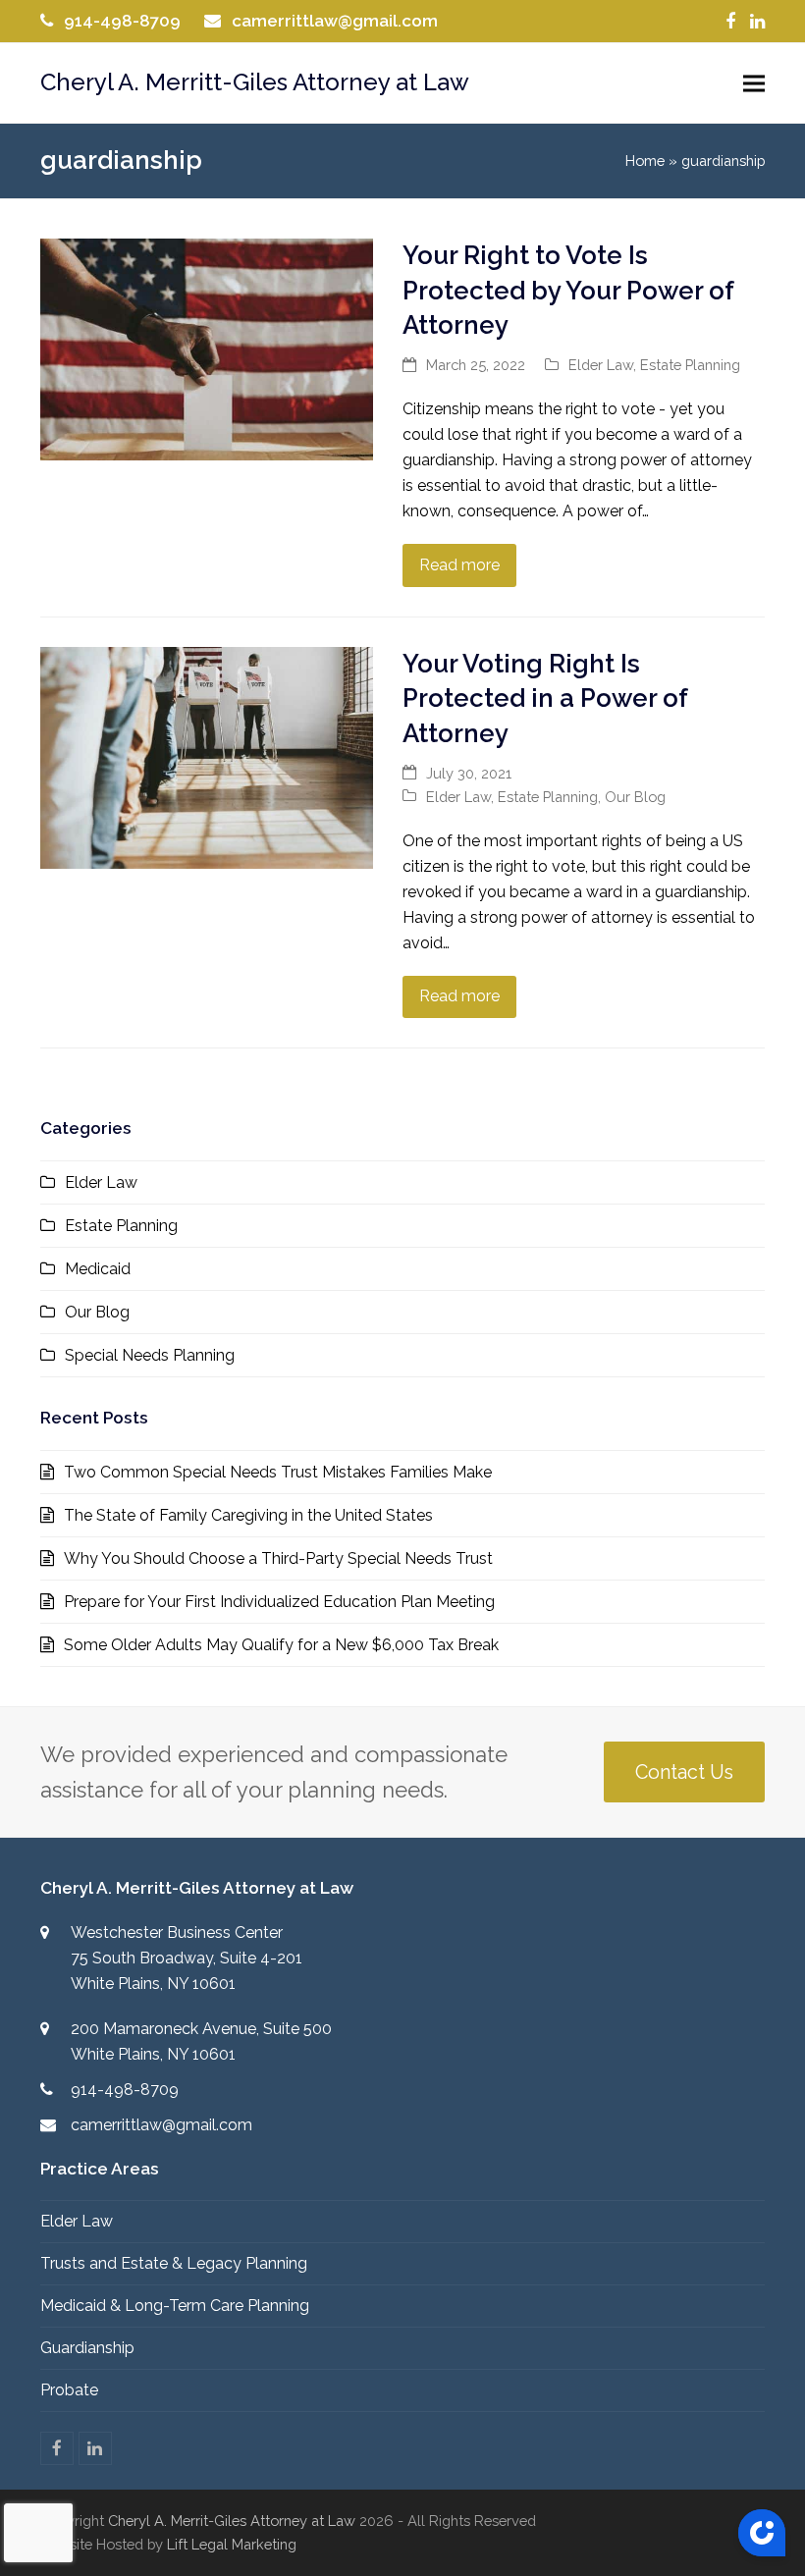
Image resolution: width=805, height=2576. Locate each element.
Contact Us (684, 1772)
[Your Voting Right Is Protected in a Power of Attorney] (207, 756)
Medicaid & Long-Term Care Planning (175, 2306)
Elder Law (601, 365)
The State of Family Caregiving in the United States (248, 1515)
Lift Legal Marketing (232, 2544)
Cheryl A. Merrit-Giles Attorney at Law (232, 2521)
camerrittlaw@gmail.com (335, 21)
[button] (754, 83)
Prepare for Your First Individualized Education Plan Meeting (279, 1602)
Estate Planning (690, 365)
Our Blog (635, 797)
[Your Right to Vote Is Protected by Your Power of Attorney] (207, 348)
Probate (69, 2390)
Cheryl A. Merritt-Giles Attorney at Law (255, 82)
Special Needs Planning (150, 1355)
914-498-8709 (122, 21)
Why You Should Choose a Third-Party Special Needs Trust (278, 1558)
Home (645, 161)
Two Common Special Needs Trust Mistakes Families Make (278, 1472)
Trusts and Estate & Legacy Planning (174, 2263)
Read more (459, 565)
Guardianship (87, 2348)
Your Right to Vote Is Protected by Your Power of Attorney (568, 290)
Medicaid (98, 1269)
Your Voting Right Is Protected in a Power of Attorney (545, 698)
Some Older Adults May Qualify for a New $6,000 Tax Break (281, 1645)
